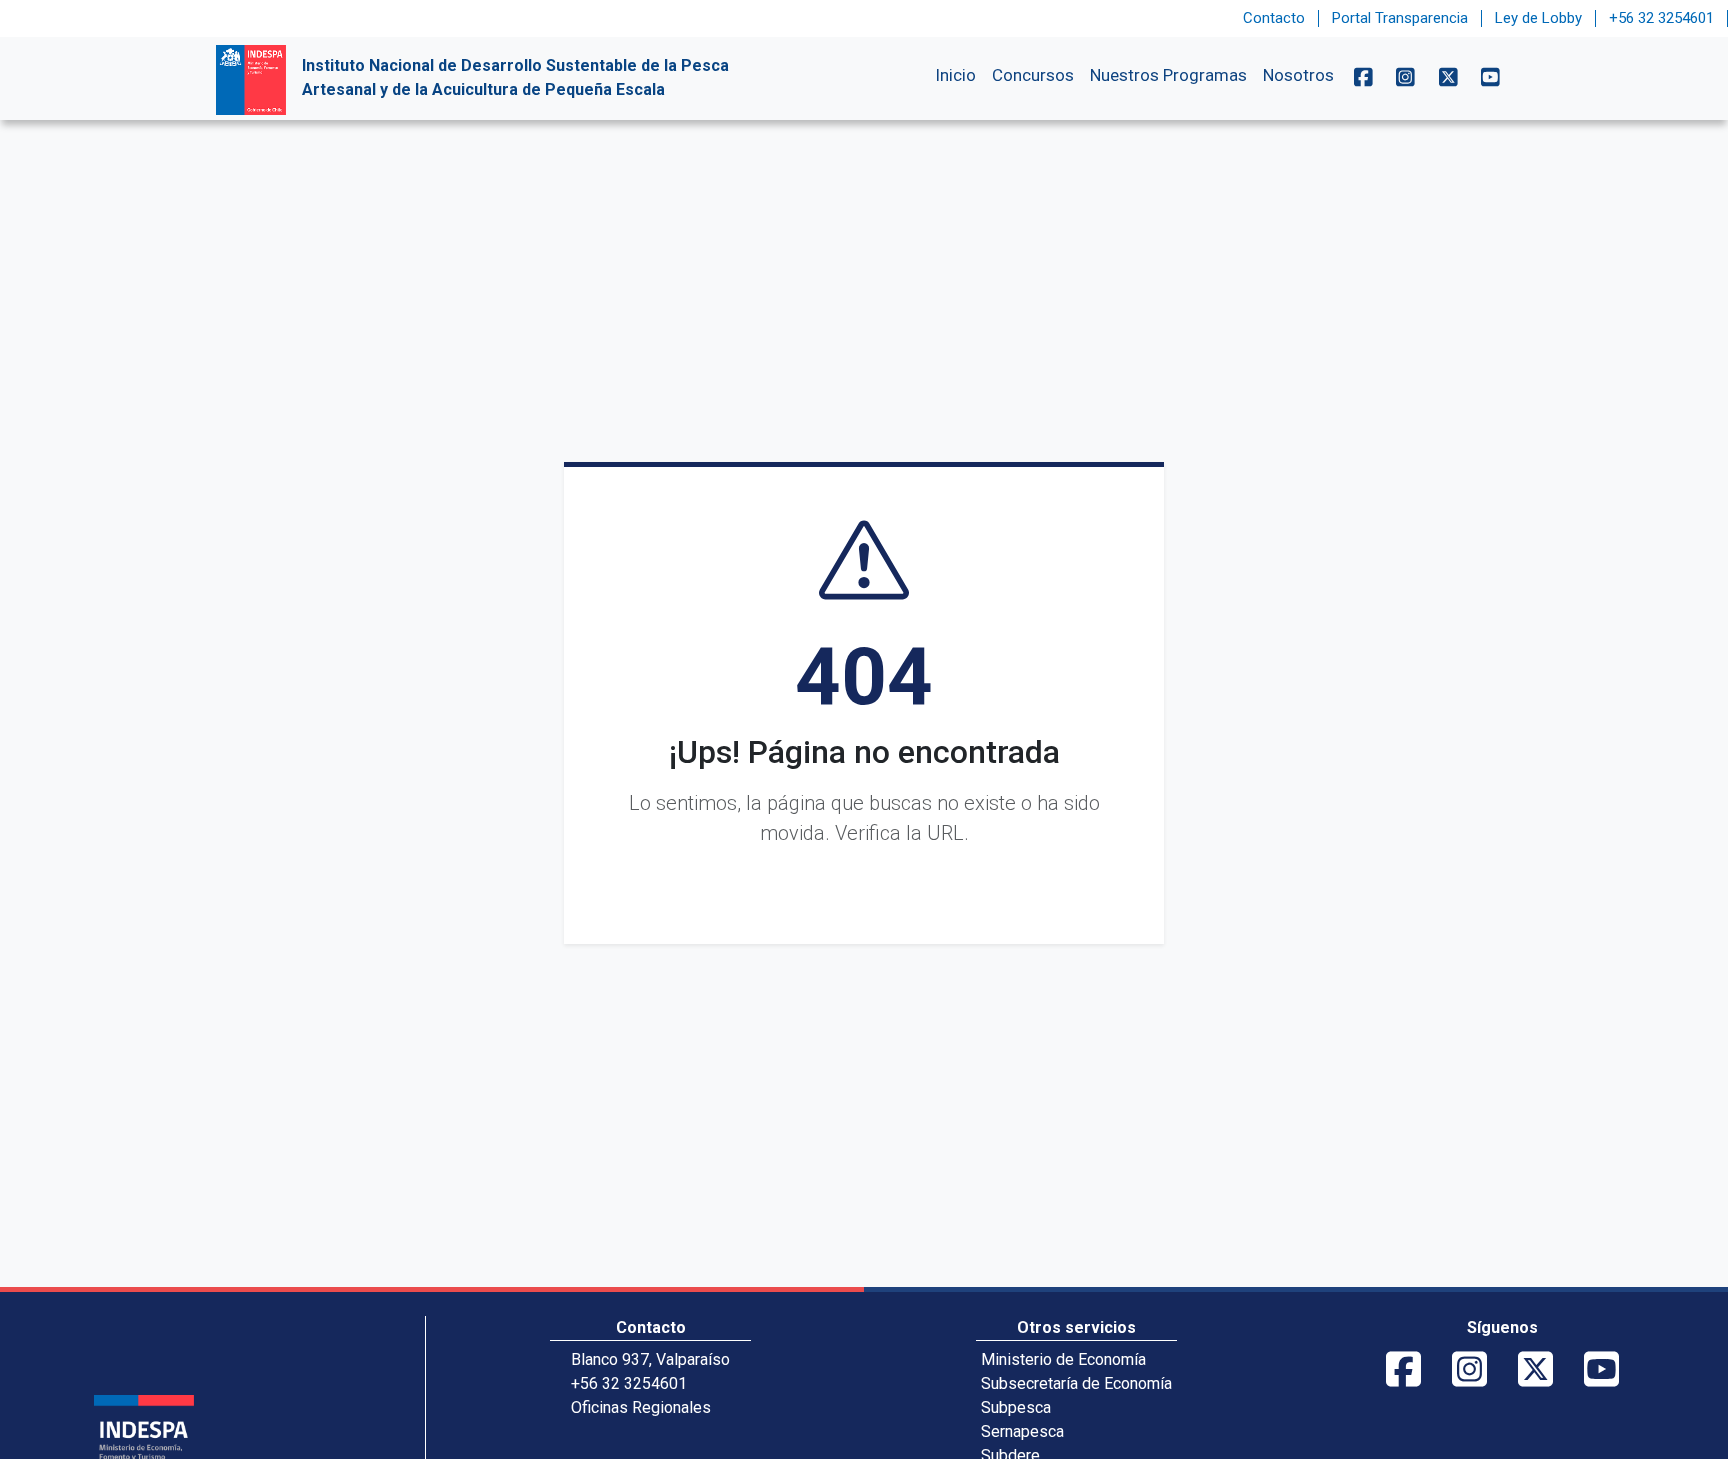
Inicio (955, 75)
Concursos (1033, 75)
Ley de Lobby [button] (1538, 18)
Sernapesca (1022, 1431)
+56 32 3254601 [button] (1661, 18)
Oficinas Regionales (641, 1407)
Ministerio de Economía (1063, 1359)
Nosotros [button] (1298, 75)
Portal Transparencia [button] (1400, 18)
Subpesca (1016, 1407)
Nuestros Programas (1168, 75)
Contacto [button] (1274, 18)
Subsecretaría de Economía (1076, 1383)
